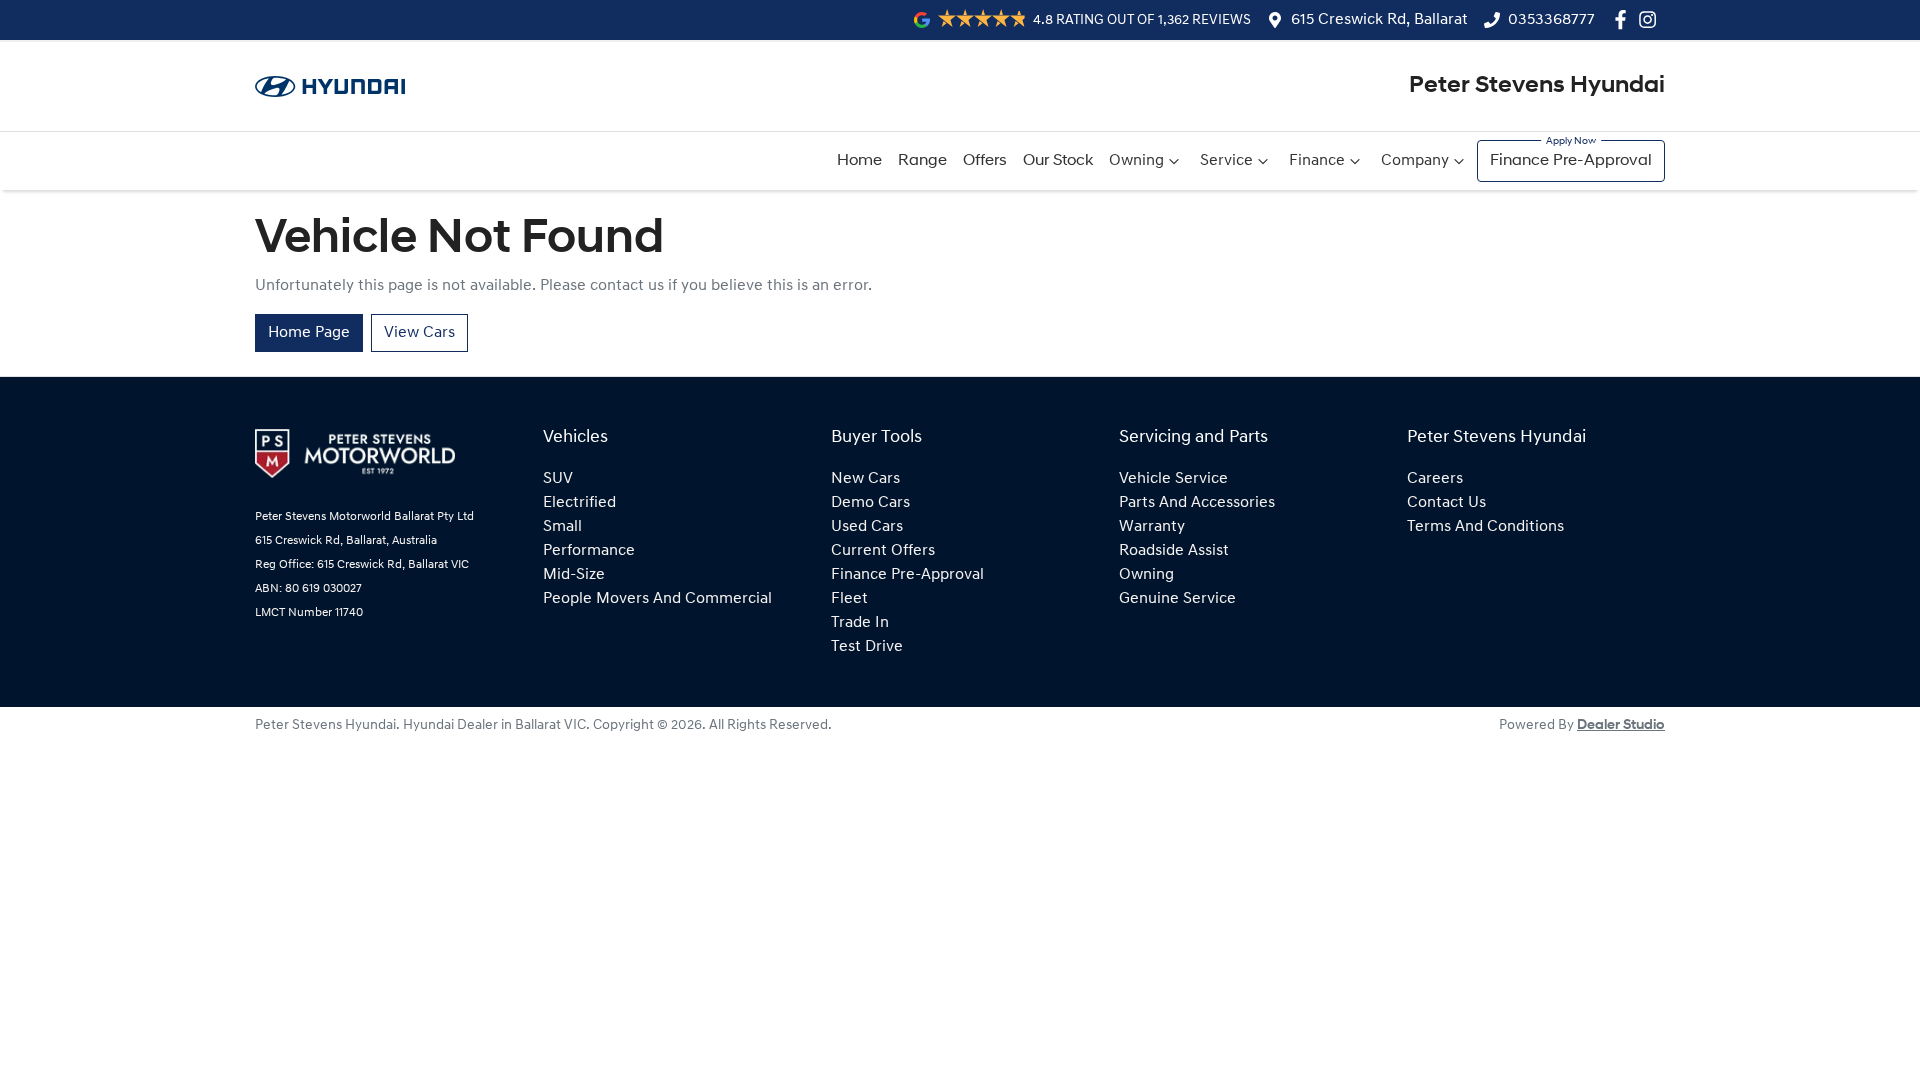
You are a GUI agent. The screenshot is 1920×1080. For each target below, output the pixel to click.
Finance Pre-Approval (1571, 161)
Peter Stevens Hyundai (1537, 86)
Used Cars (867, 527)
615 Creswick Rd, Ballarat (1379, 20)
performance (589, 551)
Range (922, 161)
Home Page (309, 333)
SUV (558, 479)
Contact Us (1446, 503)
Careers (1435, 479)
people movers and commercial (657, 599)
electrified (579, 503)
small (562, 527)
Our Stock (1058, 161)
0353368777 (1551, 20)
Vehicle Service (1173, 479)
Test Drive (867, 647)
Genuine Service (1177, 599)
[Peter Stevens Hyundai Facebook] (1624, 19)
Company (1415, 161)
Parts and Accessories (1197, 503)
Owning (1136, 161)
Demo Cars (870, 503)
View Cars (419, 333)
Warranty (1152, 527)
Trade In (860, 623)
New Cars (865, 479)
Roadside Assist (1174, 551)
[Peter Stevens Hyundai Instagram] (1651, 19)
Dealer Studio (1621, 725)
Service (1226, 161)
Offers (985, 161)
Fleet (849, 599)
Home (859, 161)
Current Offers (883, 551)
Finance (1317, 161)
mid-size (574, 575)
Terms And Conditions (1485, 527)
